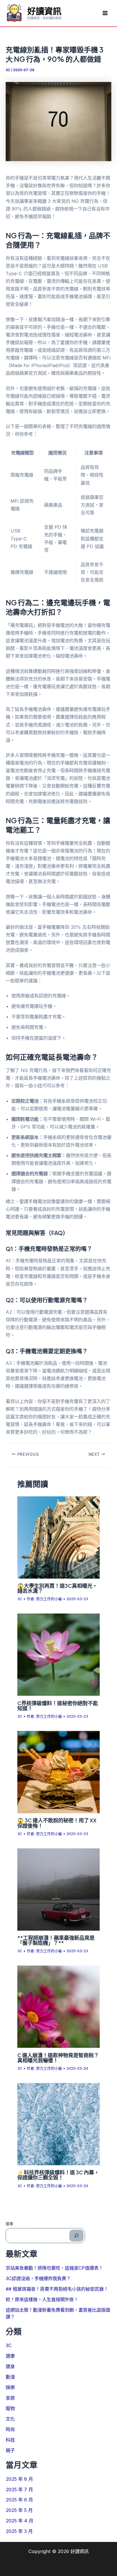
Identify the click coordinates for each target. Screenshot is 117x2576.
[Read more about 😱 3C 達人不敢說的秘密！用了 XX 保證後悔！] (58, 1772)
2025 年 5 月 (19, 2510)
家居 (10, 2398)
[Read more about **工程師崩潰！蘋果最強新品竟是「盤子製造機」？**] (58, 1889)
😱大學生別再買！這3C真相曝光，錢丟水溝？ (57, 1588)
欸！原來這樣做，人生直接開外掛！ (42, 2299)
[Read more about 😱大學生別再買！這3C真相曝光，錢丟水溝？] (58, 1537)
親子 (10, 2450)
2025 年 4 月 (19, 2521)
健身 (10, 2366)
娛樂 (10, 2387)
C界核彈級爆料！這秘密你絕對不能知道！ (58, 1706)
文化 (10, 2419)
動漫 (10, 2377)
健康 (10, 2356)
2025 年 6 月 (19, 2500)
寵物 (10, 2408)
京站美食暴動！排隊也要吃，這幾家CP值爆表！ (54, 2268)
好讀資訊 (44, 11)
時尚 (10, 2429)
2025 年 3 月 (19, 2531)
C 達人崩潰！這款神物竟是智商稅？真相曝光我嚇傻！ (58, 2058)
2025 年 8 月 (19, 2479)
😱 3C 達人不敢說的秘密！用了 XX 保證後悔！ (57, 1823)
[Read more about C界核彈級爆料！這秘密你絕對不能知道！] (58, 1654)
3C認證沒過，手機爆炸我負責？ (38, 2278)
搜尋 (9, 2224)
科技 (10, 2440)
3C (8, 70)
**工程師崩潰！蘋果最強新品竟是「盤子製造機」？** (56, 1940)
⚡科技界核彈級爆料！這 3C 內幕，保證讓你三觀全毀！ (58, 2175)
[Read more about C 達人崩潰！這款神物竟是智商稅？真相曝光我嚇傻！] (58, 2006)
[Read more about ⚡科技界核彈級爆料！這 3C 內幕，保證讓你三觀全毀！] (58, 2124)
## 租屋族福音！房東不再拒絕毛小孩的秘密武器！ (57, 2289)
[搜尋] (76, 2236)
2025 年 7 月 (19, 2489)
